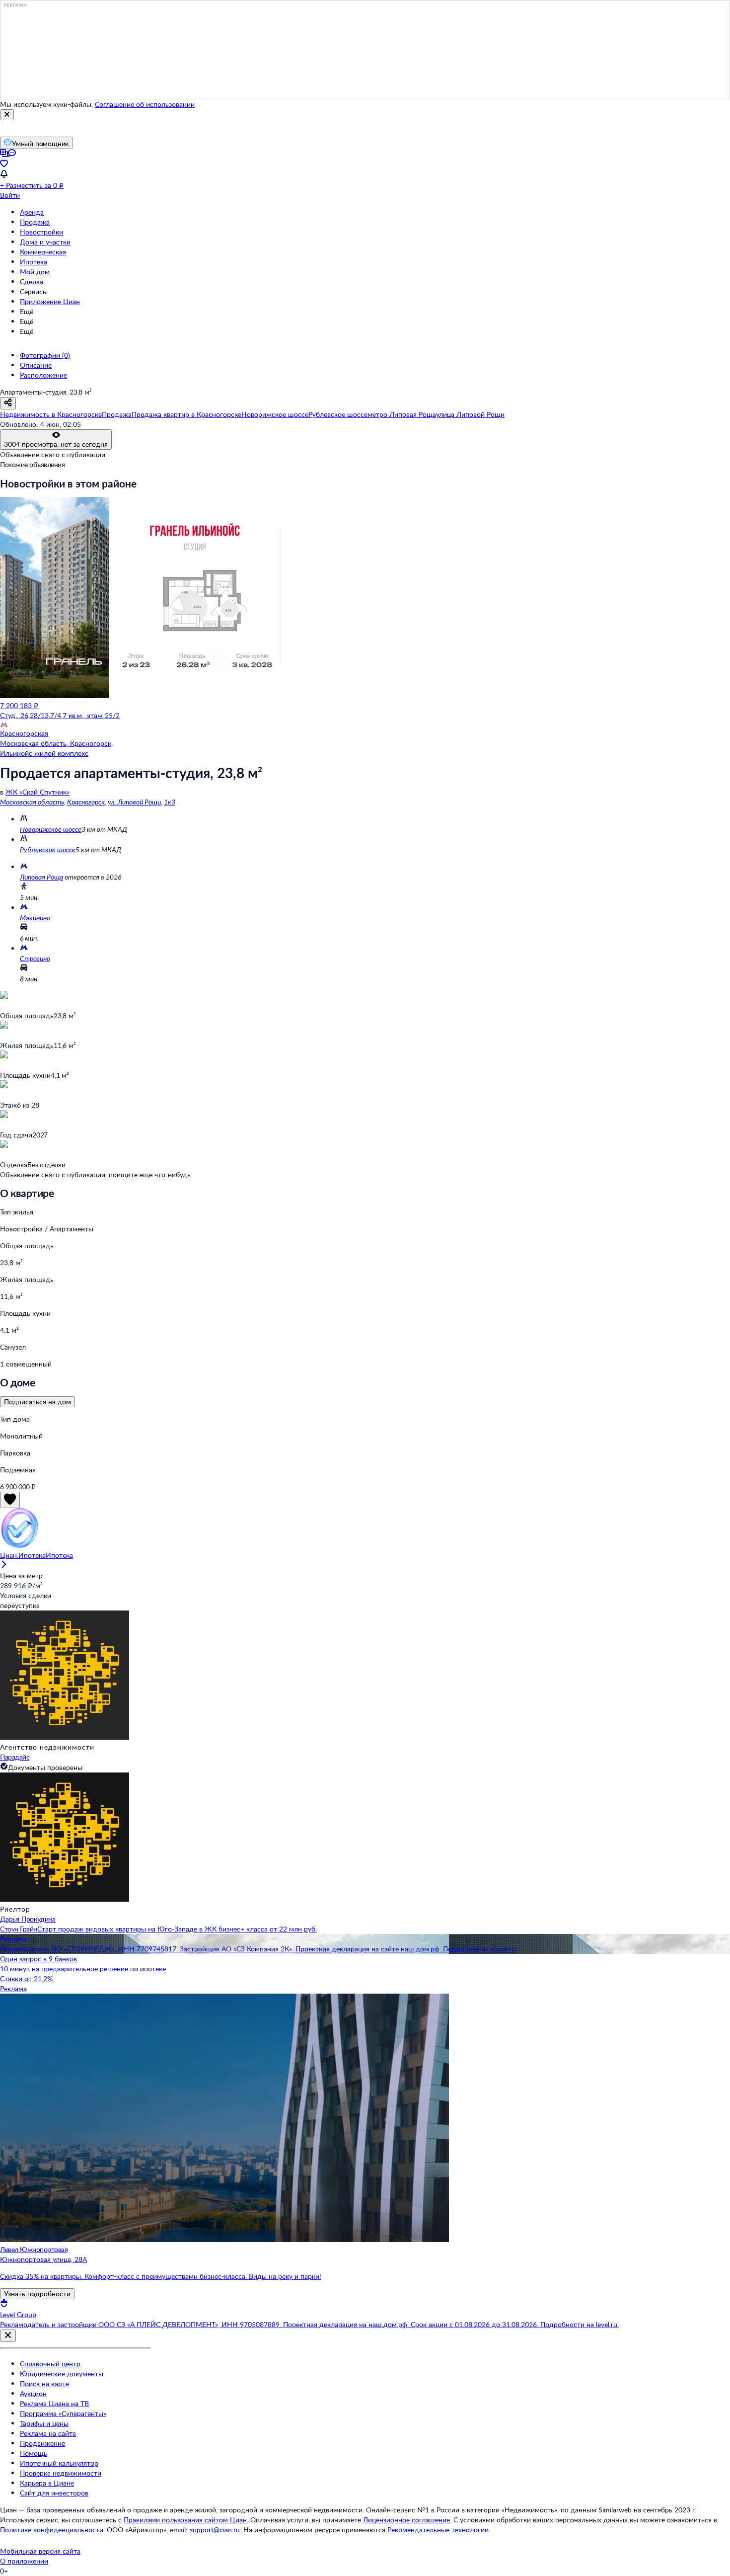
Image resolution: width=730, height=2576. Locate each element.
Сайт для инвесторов (54, 2493)
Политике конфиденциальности (52, 2530)
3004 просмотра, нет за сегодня (56, 444)
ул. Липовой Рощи (134, 802)
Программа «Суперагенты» (63, 2413)
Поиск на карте (44, 2383)
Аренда (32, 212)
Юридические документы (62, 2374)
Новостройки (41, 232)
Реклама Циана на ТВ (54, 2403)
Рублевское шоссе (48, 849)
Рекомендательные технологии (438, 2530)
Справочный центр (50, 2364)
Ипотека (34, 262)
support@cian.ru (215, 2530)
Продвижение (42, 2443)
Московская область (32, 802)
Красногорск (86, 802)
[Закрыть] (7, 115)
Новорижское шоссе (51, 829)
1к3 (170, 802)
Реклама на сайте (48, 2433)
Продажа (35, 222)
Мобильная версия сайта (40, 2551)
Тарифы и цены (44, 2423)
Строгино (35, 958)
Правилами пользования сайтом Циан (185, 2520)
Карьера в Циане (47, 2483)
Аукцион (33, 2393)
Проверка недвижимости (61, 2473)
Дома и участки (45, 242)
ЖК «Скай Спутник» (37, 792)
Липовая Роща (41, 877)
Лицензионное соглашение (406, 2520)
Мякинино (35, 918)
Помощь (34, 2453)
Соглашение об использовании (145, 104)
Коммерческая (43, 252)
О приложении (24, 2561)
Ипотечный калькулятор (59, 2463)
